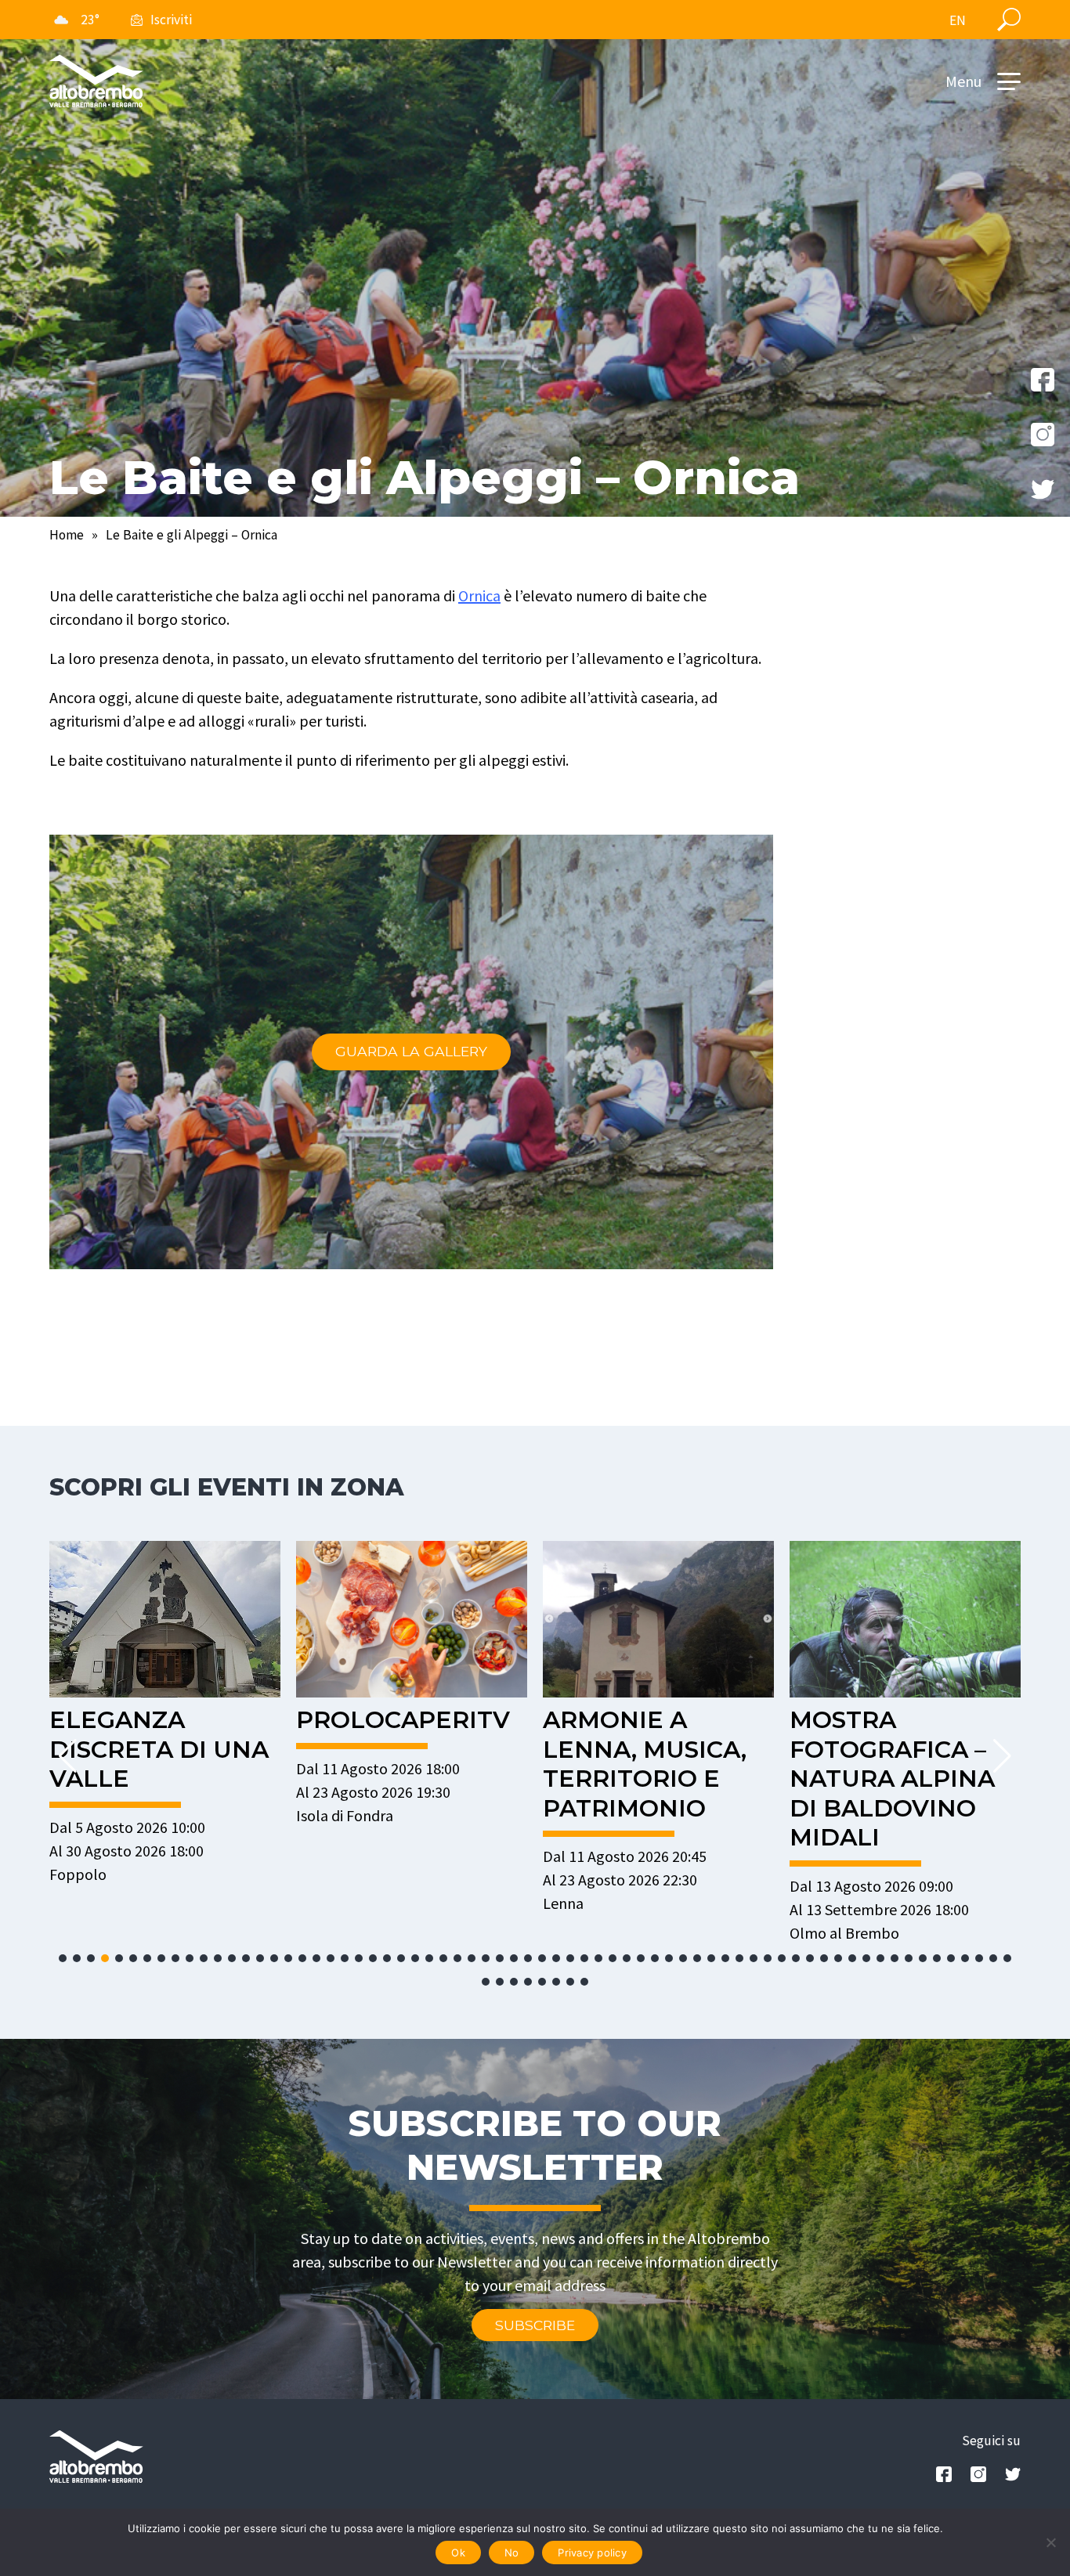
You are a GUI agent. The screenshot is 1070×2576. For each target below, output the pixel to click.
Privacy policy (592, 2553)
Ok (458, 2553)
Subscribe (535, 2325)
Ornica (479, 595)
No (512, 2553)
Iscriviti (171, 20)
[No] (1050, 2542)
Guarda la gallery (411, 1051)
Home (67, 535)
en (958, 20)
